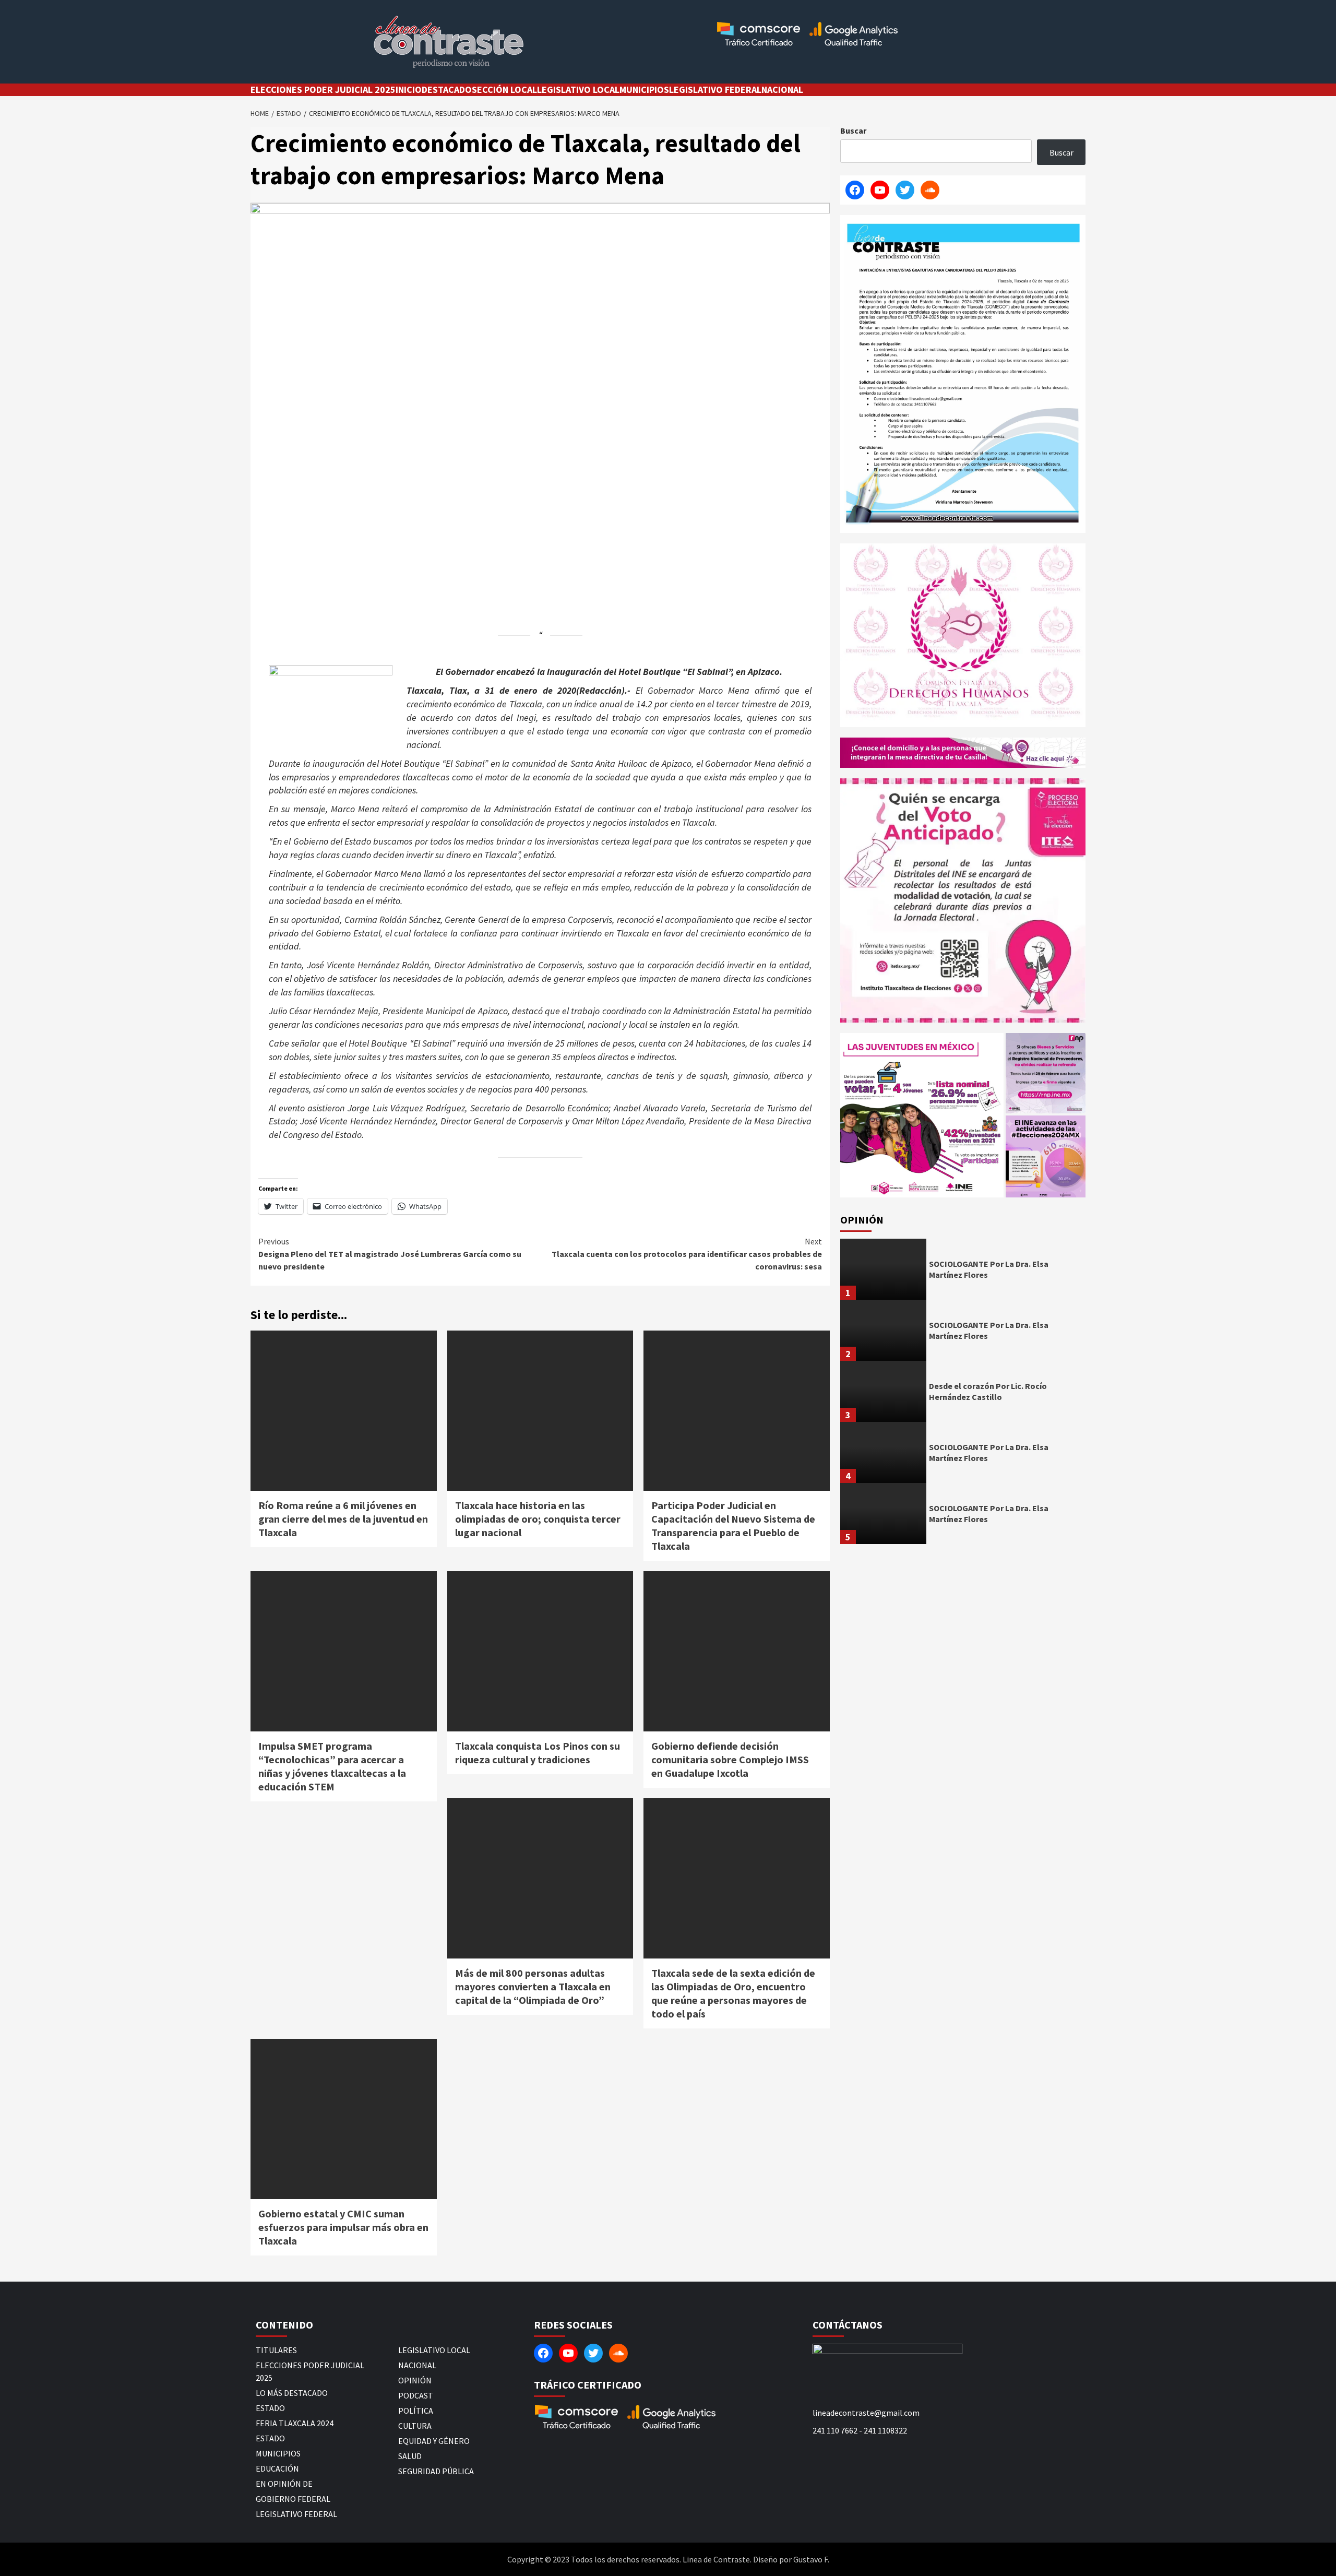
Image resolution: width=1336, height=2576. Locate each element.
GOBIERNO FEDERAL (293, 2499)
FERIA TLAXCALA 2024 (295, 2423)
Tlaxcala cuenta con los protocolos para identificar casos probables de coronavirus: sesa (687, 1254)
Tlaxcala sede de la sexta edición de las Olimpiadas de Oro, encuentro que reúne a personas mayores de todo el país (733, 1993)
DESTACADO (447, 90)
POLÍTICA (416, 2411)
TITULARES (276, 2350)
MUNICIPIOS (644, 90)
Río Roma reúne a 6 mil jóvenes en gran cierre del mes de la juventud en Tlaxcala (343, 1519)
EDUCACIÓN (277, 2468)
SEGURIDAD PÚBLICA (436, 2471)
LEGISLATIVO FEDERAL (715, 90)
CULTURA (415, 2426)
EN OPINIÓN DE (284, 2484)
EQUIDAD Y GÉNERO (434, 2441)
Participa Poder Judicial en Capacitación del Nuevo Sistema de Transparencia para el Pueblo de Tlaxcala (733, 1526)
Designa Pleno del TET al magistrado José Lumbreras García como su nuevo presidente (390, 1254)
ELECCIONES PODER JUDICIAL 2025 (323, 90)
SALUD (410, 2456)
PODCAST (416, 2395)
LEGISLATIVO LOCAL (578, 90)
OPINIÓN (415, 2380)
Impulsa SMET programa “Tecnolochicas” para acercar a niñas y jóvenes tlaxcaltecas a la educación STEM (332, 1766)
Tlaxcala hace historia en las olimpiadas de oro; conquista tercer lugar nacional (538, 1519)
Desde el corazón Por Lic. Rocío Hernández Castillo (988, 1391)
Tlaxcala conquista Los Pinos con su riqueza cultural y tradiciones (538, 1753)
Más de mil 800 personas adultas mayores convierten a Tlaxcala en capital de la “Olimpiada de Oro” (533, 1986)
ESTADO (270, 2408)
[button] (922, 1115)
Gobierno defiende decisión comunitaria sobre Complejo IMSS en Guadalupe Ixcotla (730, 1759)
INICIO (409, 90)
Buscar (853, 130)
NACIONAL (782, 90)
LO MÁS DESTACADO (292, 2393)
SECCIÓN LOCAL (504, 90)
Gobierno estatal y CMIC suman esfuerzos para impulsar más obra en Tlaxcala (343, 2227)
